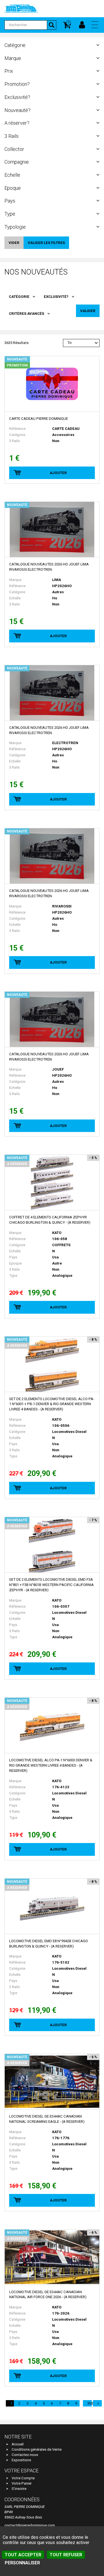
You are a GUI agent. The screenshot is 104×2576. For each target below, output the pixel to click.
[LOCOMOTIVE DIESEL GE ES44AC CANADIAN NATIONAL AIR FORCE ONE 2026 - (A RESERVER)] (52, 2257)
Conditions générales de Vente (37, 2449)
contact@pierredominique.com (30, 2525)
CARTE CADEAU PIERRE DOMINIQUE (39, 419)
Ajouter (58, 473)
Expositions (21, 2460)
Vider (14, 243)
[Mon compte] (82, 25)
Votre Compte (23, 2478)
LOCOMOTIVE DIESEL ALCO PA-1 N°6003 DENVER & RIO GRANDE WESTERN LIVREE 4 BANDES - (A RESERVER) (51, 1765)
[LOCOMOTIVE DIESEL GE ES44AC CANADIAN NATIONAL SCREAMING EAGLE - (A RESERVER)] (52, 2082)
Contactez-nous (25, 2455)
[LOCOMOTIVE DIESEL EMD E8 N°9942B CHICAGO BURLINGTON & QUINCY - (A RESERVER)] (52, 1906)
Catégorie (19, 297)
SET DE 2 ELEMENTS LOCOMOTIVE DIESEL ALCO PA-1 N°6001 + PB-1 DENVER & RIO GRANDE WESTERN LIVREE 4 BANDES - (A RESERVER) (52, 1404)
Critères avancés (26, 314)
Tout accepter (23, 2555)
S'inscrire (19, 2489)
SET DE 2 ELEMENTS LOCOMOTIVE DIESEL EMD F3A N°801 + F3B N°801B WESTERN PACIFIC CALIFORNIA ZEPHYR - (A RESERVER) (51, 1585)
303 (90, 2403)
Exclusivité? (56, 297)
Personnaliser (22, 2563)
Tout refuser (66, 2555)
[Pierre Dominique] (21, 8)
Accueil (18, 2444)
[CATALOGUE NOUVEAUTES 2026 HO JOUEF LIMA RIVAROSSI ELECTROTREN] (52, 530)
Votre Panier (22, 2483)
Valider (88, 311)
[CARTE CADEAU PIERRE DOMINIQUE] (52, 384)
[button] (95, 25)
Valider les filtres (46, 243)
